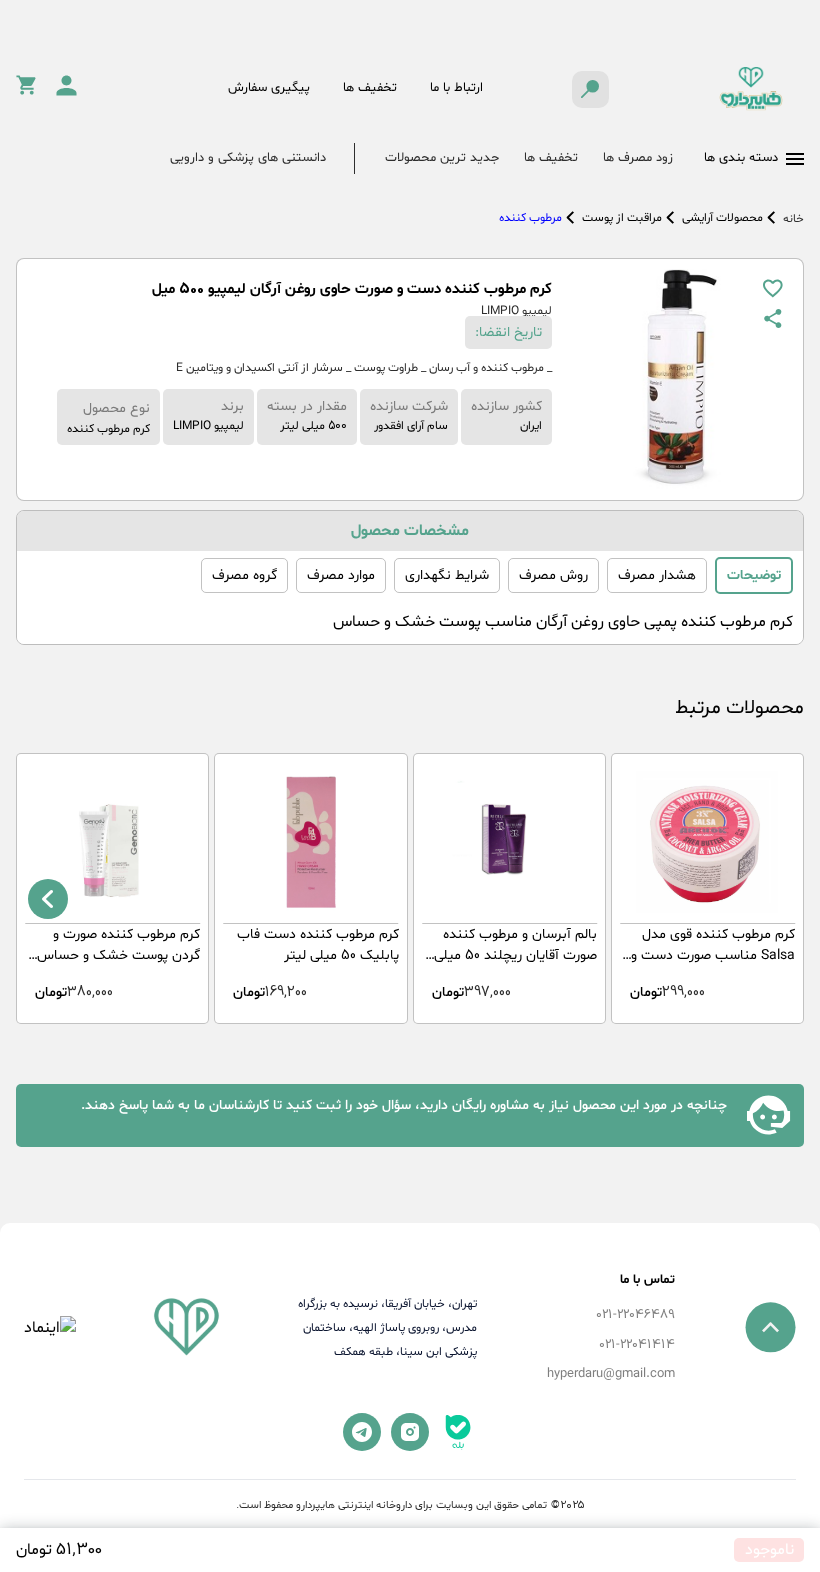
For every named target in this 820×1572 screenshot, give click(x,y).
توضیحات (754, 575)
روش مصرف (553, 575)
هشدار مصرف (657, 575)
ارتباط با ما (456, 88)
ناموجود (769, 1550)
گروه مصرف (244, 575)
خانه (793, 219)
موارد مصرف (341, 575)
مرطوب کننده (530, 218)
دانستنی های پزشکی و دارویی (248, 158)
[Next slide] (48, 899)
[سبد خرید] (26, 91)
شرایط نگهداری (447, 575)
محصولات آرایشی (722, 218)
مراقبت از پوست (622, 218)
